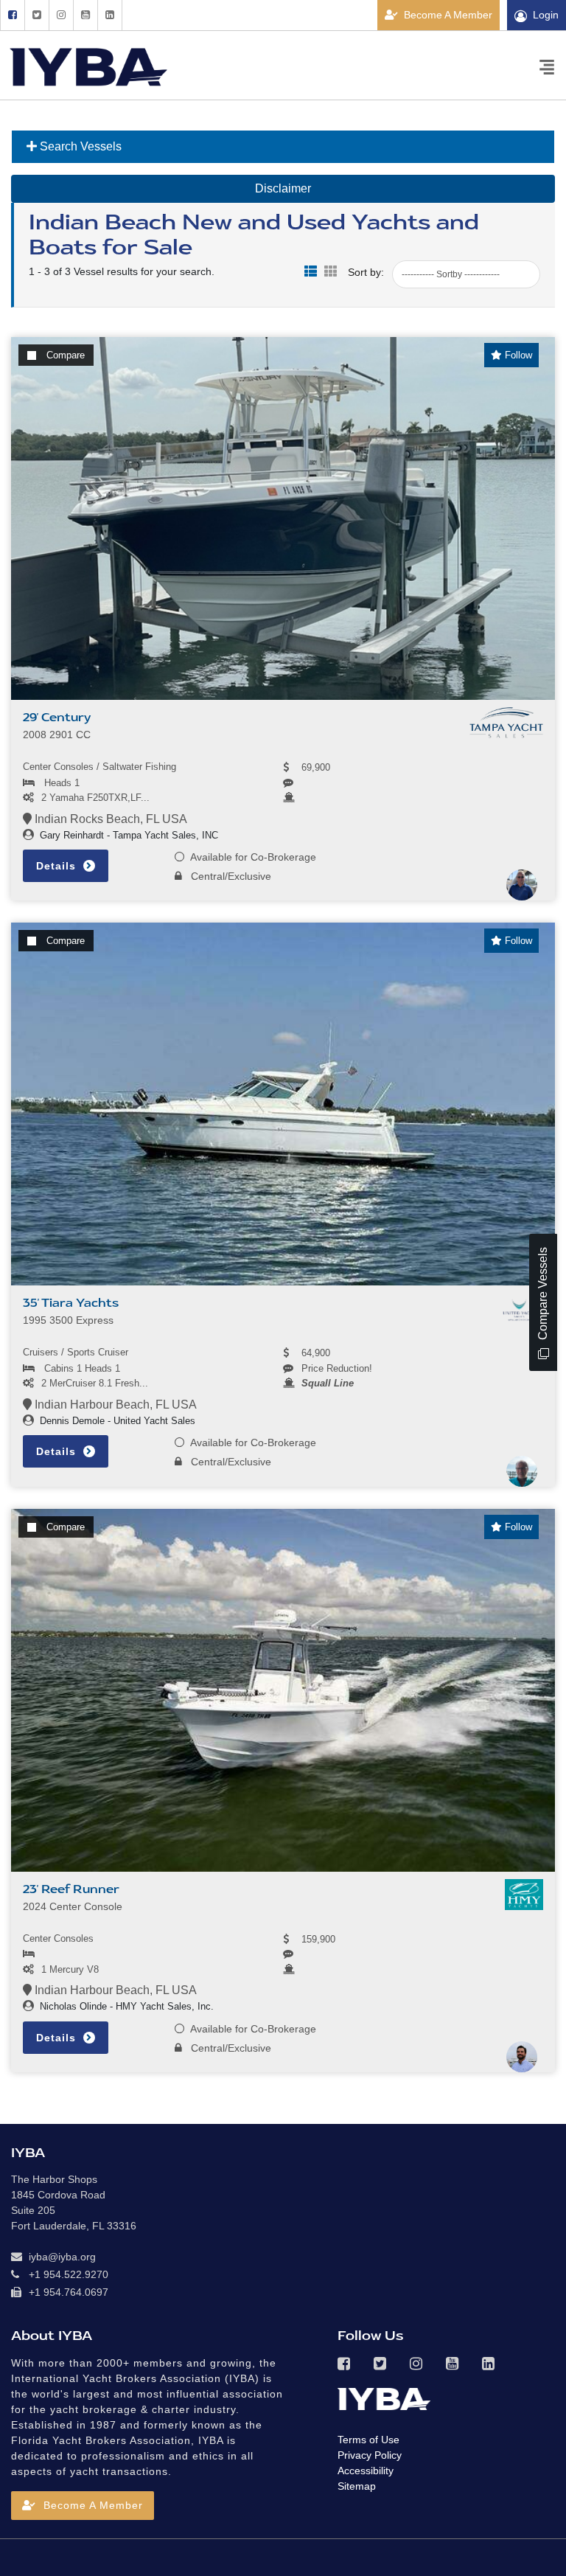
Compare (66, 355)
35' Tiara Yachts (71, 1303)
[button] (83, 2506)
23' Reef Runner (71, 1889)
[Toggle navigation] (547, 66)
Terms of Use (368, 2440)
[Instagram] (61, 15)
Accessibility (366, 2471)
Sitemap (357, 2486)
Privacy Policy (370, 2455)
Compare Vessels (543, 1295)
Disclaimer (283, 188)
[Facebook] (12, 15)
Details (58, 866)
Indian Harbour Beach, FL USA (114, 1405)
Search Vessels (79, 146)
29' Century (57, 718)
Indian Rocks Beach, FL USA (109, 819)
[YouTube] (85, 15)
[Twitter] (36, 15)
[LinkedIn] (110, 15)
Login (546, 15)
